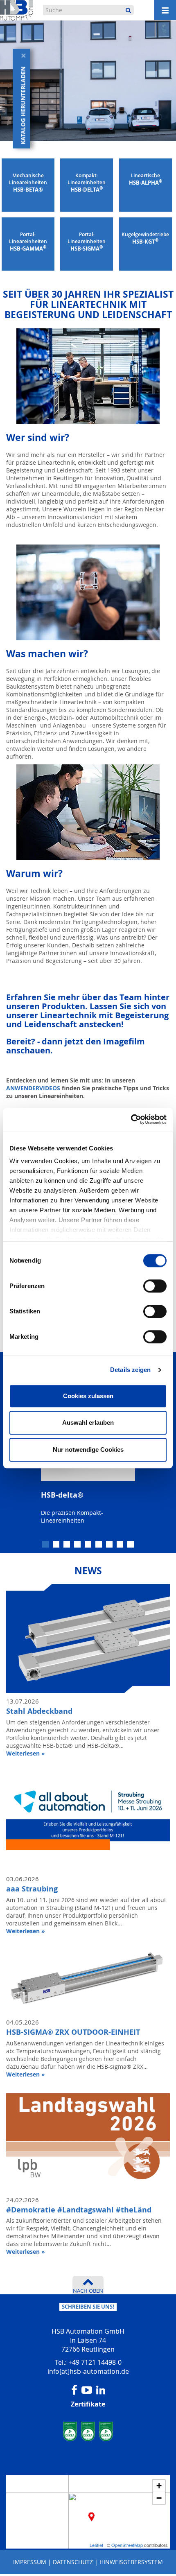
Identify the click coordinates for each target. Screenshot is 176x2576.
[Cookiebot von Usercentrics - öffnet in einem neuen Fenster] (131, 1119)
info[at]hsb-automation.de (88, 2371)
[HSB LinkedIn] (101, 2390)
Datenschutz (73, 2562)
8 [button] (121, 1545)
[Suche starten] (128, 10)
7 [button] (110, 1545)
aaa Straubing (32, 1889)
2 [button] (57, 1545)
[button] (22, 106)
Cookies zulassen (88, 1396)
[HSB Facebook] (74, 2390)
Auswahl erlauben (88, 1422)
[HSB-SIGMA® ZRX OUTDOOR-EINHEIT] (88, 1976)
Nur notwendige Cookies (88, 1450)
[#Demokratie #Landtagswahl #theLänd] (88, 2137)
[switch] (155, 1286)
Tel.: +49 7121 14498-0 (88, 2362)
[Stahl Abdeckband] (88, 1639)
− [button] (159, 2498)
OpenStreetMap (127, 2545)
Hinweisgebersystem (131, 2562)
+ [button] (159, 2486)
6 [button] (99, 1545)
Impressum (30, 2562)
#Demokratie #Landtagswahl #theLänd (79, 2210)
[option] (88, 1479)
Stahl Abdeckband (39, 1711)
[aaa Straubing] (88, 1816)
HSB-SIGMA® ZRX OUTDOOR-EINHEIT (73, 2032)
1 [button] (46, 1545)
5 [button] (89, 1545)
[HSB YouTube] (87, 2390)
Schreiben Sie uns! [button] (88, 2307)
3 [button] (68, 1545)
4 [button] (78, 1545)
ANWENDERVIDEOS (34, 1088)
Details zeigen (130, 1370)
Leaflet (96, 2545)
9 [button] (131, 1545)
